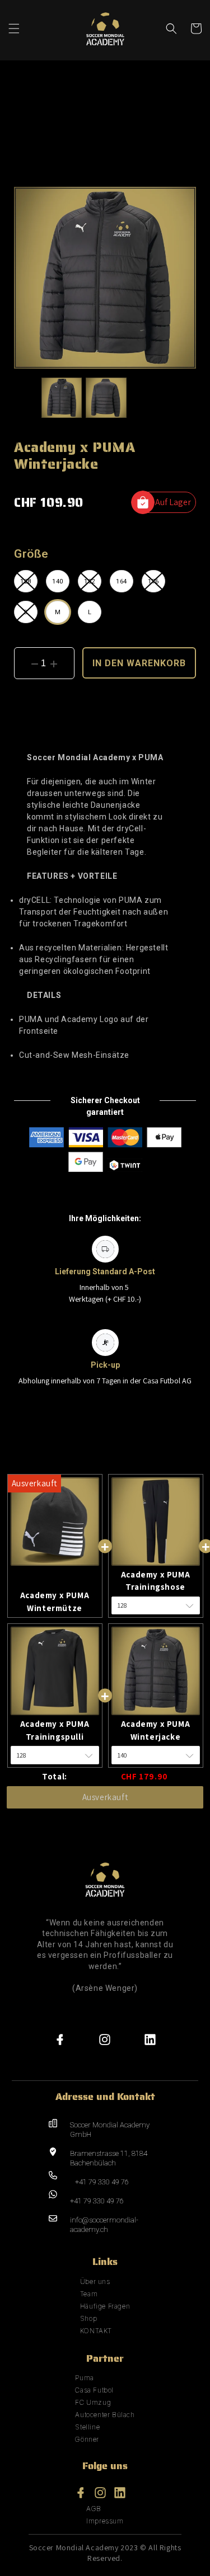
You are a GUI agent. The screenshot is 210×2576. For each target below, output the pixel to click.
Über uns (95, 2281)
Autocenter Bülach (105, 2415)
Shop (88, 2318)
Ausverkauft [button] (105, 1797)
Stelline (87, 2427)
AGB (94, 2509)
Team (89, 2294)
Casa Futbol (94, 2390)
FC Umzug (93, 2402)
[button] (14, 29)
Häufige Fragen (105, 2306)
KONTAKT (96, 2331)
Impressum (105, 2521)
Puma (84, 2378)
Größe (31, 554)
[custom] (60, 2040)
